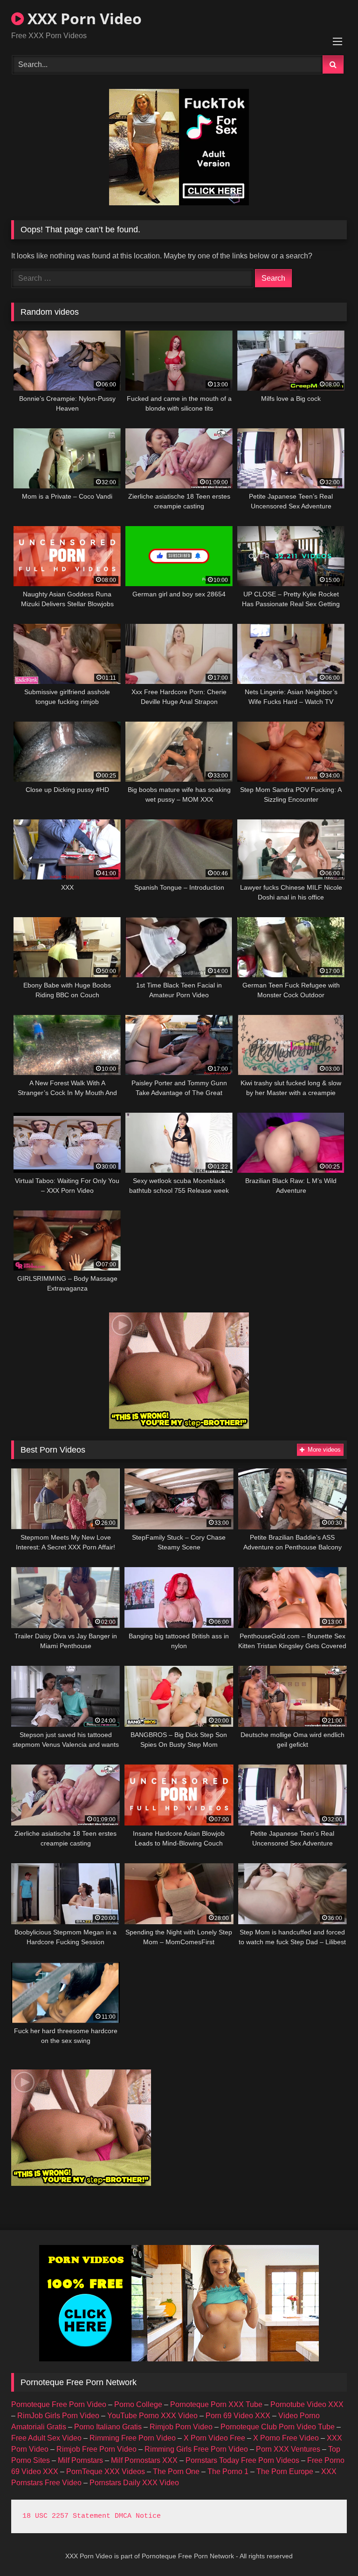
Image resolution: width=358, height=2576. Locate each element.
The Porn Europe (285, 2471)
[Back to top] (329, 2548)
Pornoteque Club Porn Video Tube (278, 2427)
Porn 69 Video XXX (238, 2416)
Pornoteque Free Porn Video (59, 2404)
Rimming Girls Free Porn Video (196, 2449)
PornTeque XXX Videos (106, 2471)
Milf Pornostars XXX (144, 2460)
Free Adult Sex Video (46, 2438)
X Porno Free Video (286, 2438)
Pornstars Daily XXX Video (134, 2483)
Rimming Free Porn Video (133, 2438)
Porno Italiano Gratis (108, 2427)
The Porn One (176, 2471)
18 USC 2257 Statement (66, 2516)
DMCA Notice (138, 2516)
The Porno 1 (228, 2471)
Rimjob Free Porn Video (96, 2449)
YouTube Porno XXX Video (152, 2416)
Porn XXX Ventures (288, 2449)
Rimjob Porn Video (181, 2427)
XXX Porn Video (83, 18)
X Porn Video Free (214, 2438)
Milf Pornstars (80, 2460)
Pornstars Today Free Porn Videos (242, 2460)
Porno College (138, 2404)
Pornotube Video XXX (307, 2404)
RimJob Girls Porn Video (58, 2416)
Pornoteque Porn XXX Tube (216, 2404)
